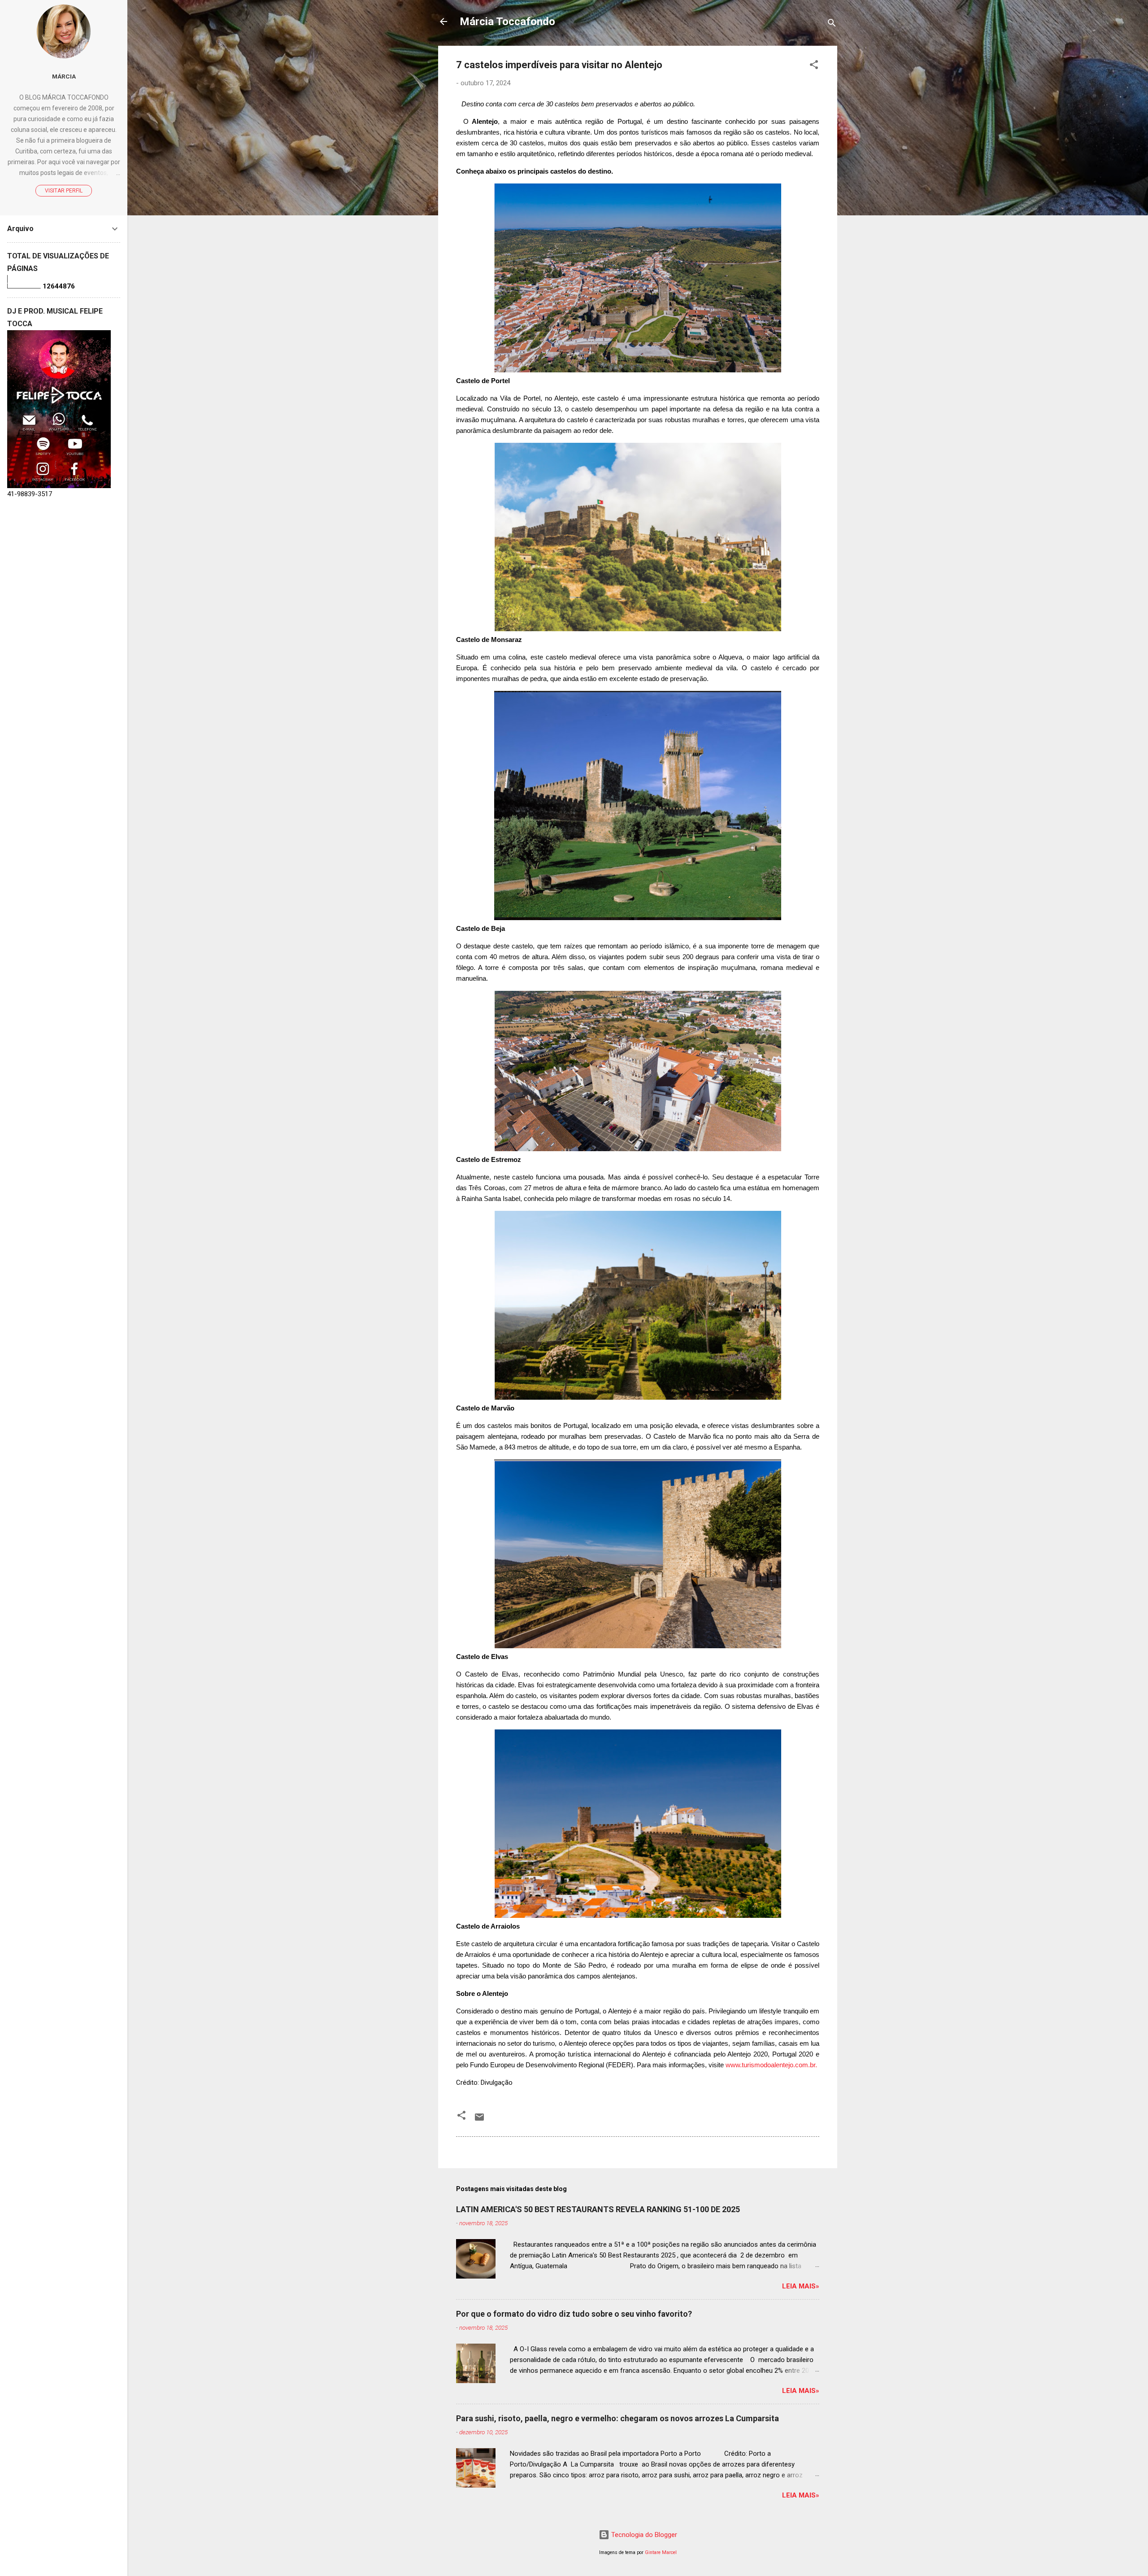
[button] (814, 66)
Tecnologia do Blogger (643, 2535)
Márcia (64, 76)
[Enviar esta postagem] (479, 2120)
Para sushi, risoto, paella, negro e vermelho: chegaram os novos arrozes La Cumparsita (617, 2418)
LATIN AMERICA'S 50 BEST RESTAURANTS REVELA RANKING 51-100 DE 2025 (598, 2209)
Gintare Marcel (661, 2552)
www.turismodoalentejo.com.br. (772, 2065)
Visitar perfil (64, 191)
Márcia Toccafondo (507, 22)
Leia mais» (801, 2286)
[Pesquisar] (832, 24)
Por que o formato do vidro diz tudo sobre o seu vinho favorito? (574, 2314)
